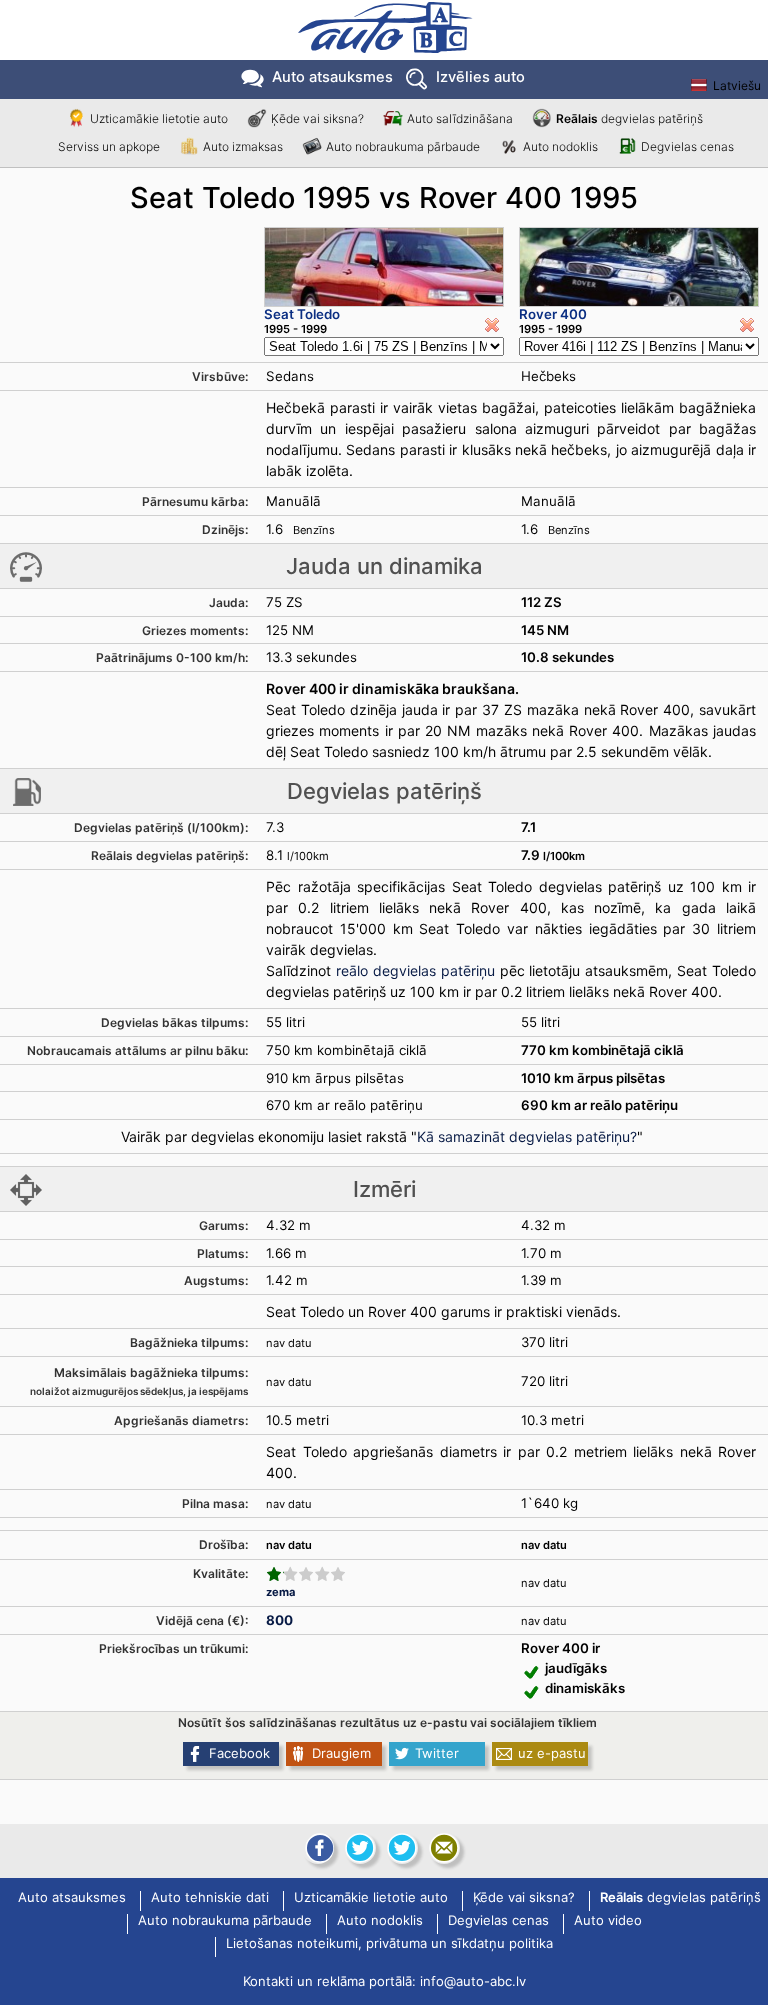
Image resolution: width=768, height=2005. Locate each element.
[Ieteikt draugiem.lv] (360, 1848)
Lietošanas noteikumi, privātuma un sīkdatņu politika (389, 1944)
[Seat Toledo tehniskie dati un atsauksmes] (384, 267)
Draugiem (341, 1753)
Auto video (608, 1921)
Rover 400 (553, 314)
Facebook (239, 1753)
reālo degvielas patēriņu (415, 970)
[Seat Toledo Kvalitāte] (306, 1574)
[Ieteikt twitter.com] (402, 1848)
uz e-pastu (552, 1753)
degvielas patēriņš (629, 118)
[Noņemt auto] (492, 325)
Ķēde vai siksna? (317, 118)
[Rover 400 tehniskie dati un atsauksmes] (639, 267)
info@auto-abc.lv (473, 1981)
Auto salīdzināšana (460, 118)
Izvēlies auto (480, 77)
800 (279, 1620)
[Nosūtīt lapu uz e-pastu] (444, 1848)
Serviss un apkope (109, 146)
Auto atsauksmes (332, 77)
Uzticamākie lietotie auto (159, 118)
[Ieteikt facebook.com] (318, 1848)
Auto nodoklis (560, 146)
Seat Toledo (302, 314)
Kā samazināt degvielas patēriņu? (527, 1136)
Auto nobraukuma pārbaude (403, 146)
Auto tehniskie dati (210, 1898)
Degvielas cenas (687, 146)
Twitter (437, 1753)
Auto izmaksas (243, 146)
